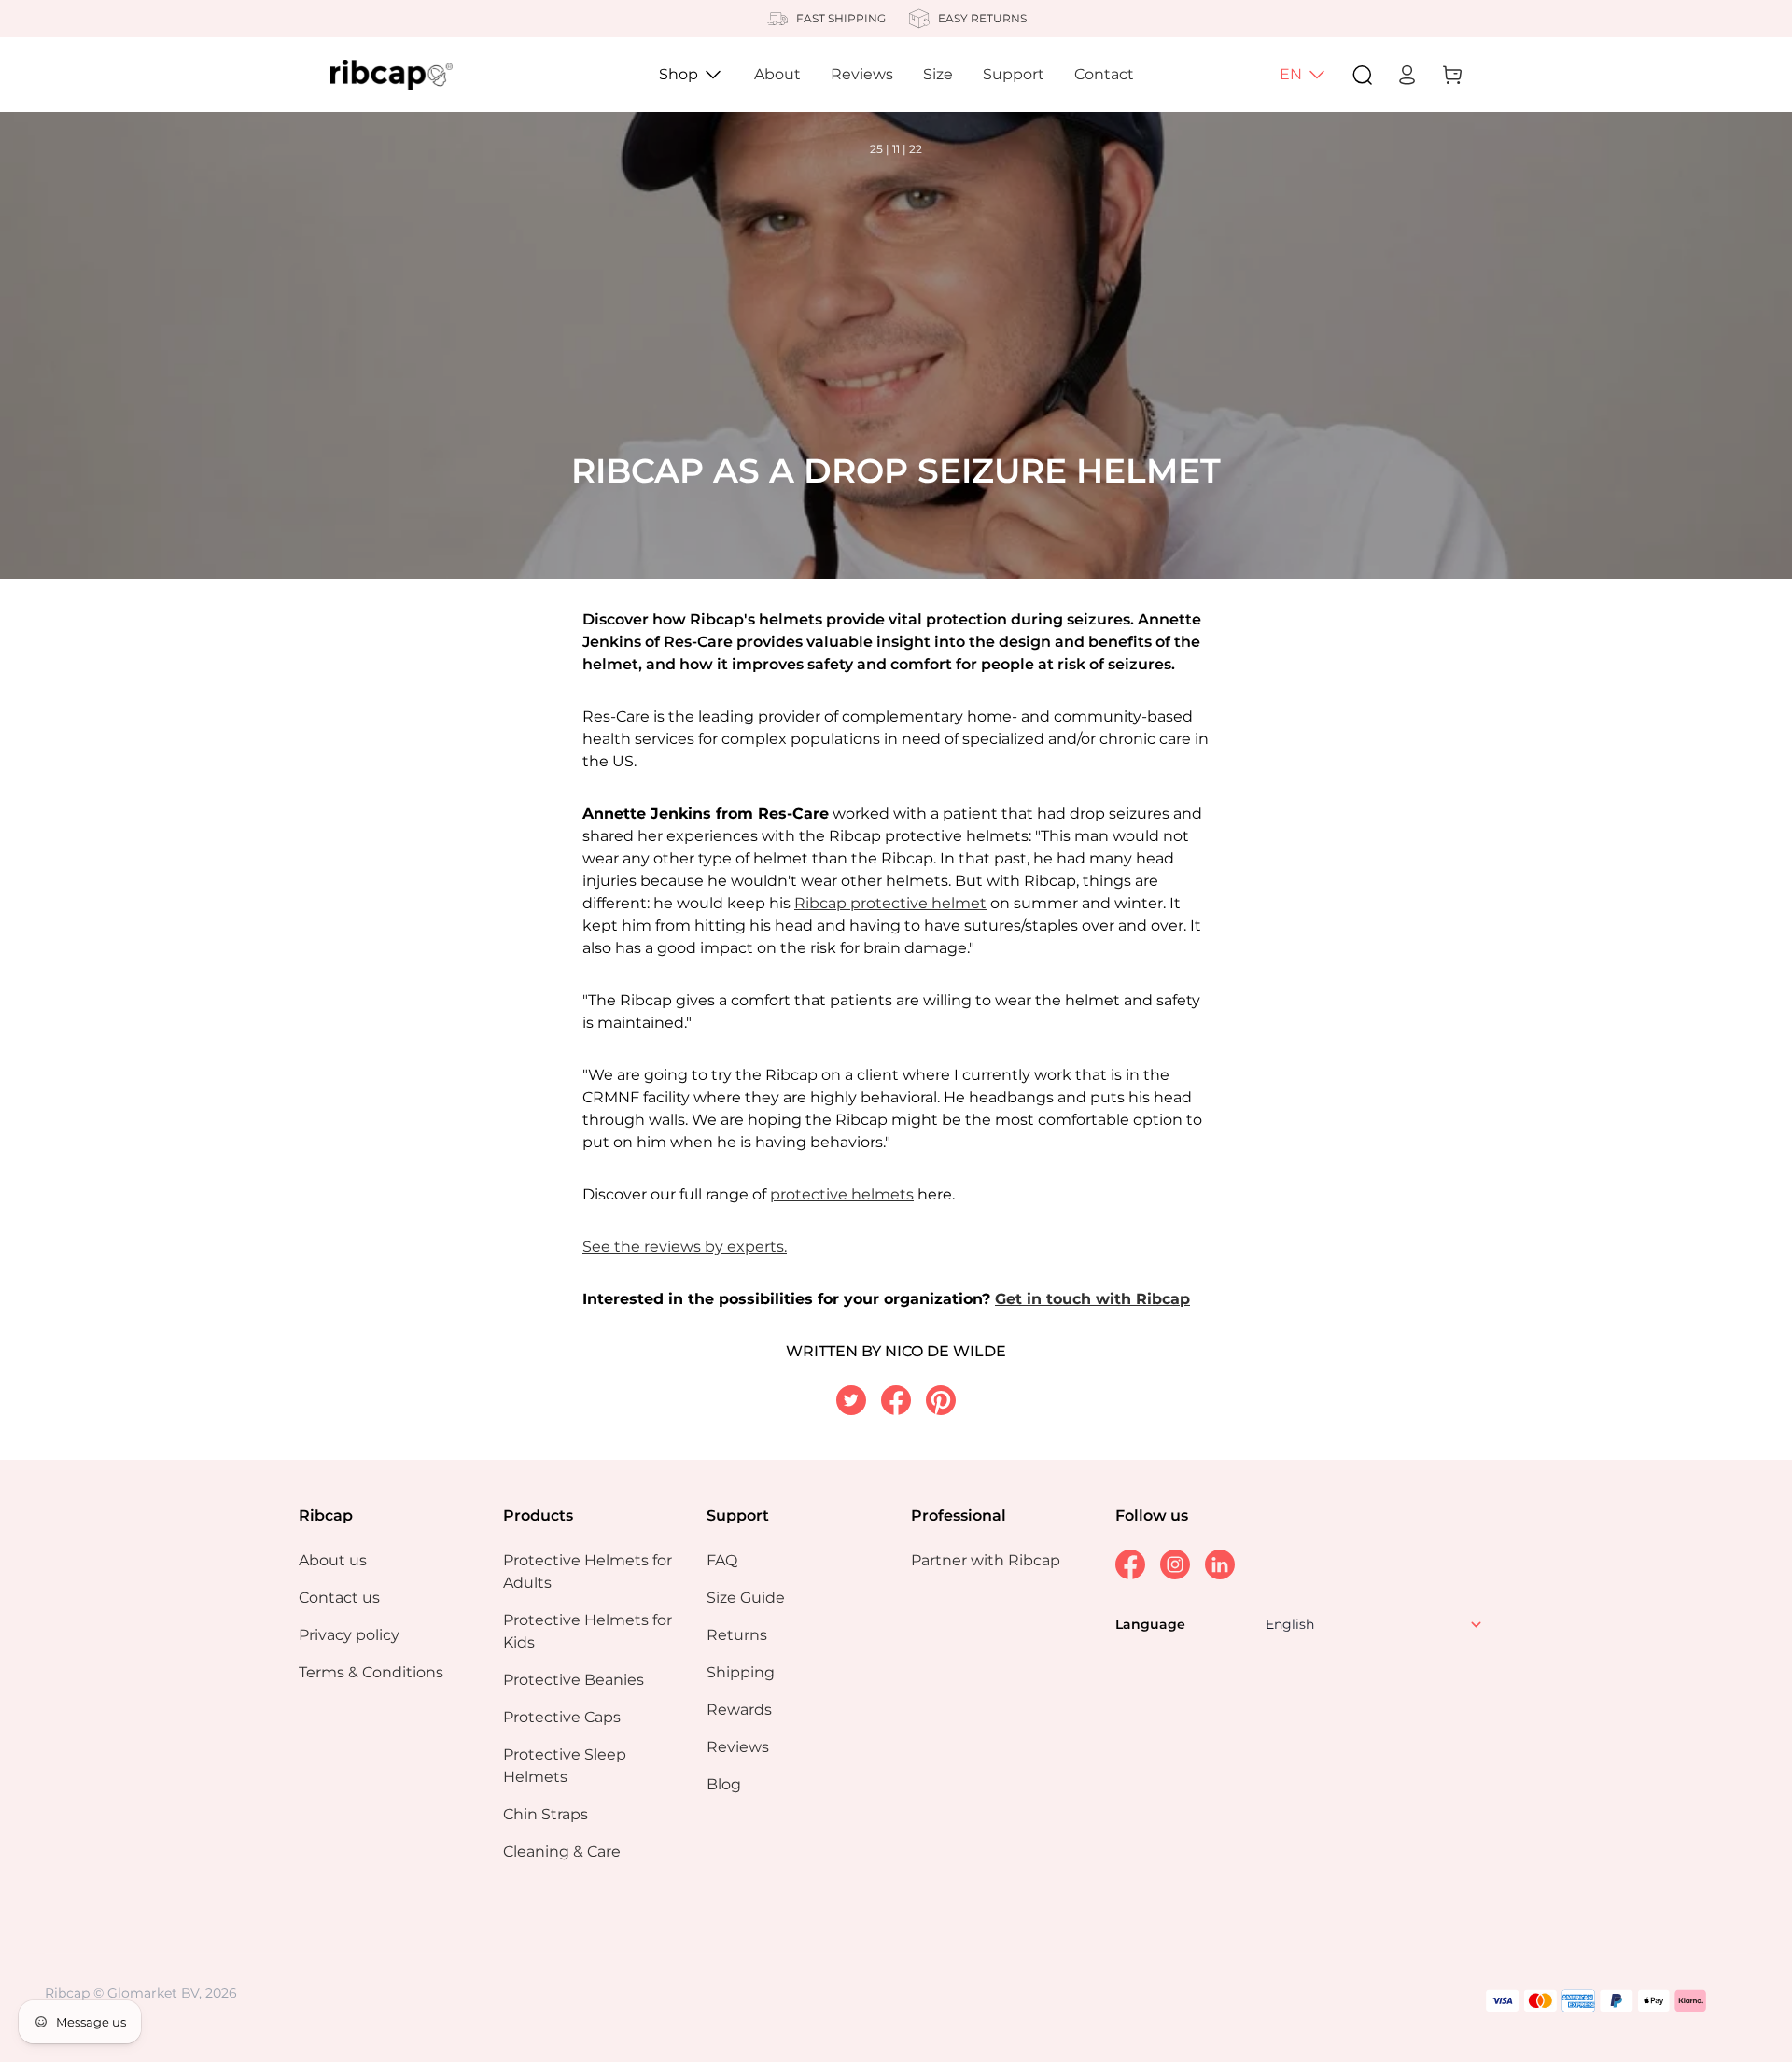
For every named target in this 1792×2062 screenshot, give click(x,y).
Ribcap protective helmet (890, 903)
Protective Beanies (574, 1680)
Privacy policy (349, 1635)
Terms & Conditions (371, 1672)
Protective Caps (562, 1717)
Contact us (339, 1598)
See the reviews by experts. (685, 1247)
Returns (737, 1635)
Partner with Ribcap (986, 1560)
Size (938, 74)
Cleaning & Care (562, 1852)
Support (1014, 74)
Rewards (739, 1710)
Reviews (862, 74)
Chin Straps (546, 1814)
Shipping (741, 1672)
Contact (1104, 74)
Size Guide (746, 1598)
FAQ (722, 1560)
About (777, 74)
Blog (724, 1784)
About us (333, 1560)
